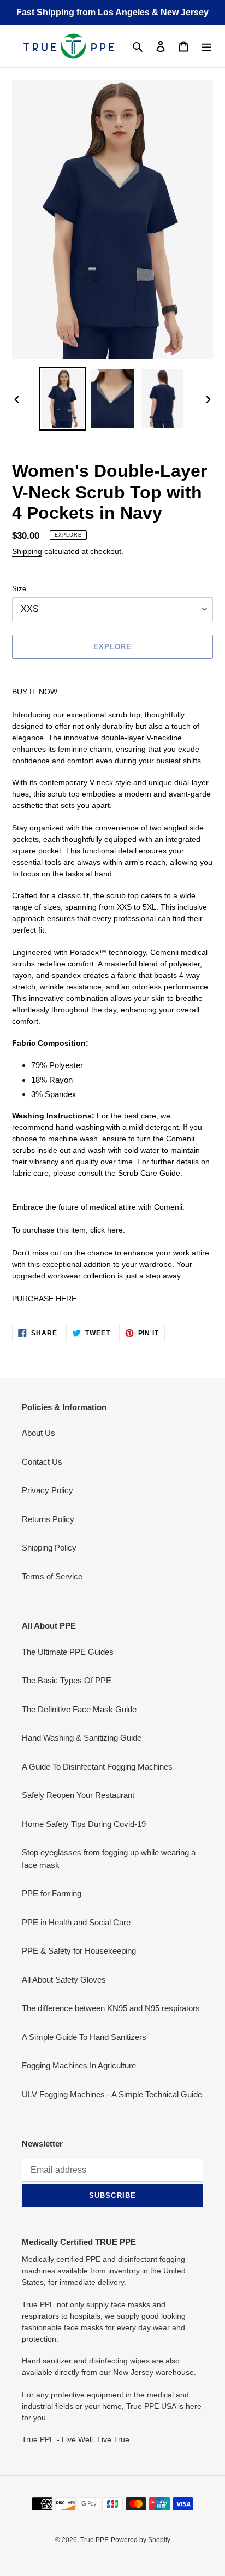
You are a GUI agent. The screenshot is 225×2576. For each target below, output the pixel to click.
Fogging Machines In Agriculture (79, 2065)
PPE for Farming (52, 1893)
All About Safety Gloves (64, 1980)
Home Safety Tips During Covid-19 (84, 1824)
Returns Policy (48, 1519)
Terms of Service (52, 1576)
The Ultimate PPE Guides (68, 1652)
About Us (39, 1433)
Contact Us (42, 1462)
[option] (63, 399)
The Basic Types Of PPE (67, 1680)
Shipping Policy (49, 1548)
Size (19, 589)
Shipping (27, 551)
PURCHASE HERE (44, 1299)
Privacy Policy (48, 1490)
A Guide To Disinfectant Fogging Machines (97, 1767)
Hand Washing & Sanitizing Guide (82, 1738)
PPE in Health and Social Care (76, 1922)
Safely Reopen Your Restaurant (78, 1795)
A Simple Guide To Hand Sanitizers (84, 2037)
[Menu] (206, 46)
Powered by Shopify (141, 2540)
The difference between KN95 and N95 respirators (111, 2008)
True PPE (94, 2540)
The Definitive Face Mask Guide (79, 1709)
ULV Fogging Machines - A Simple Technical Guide (112, 2094)
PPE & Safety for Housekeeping (79, 1951)
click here (106, 1230)
